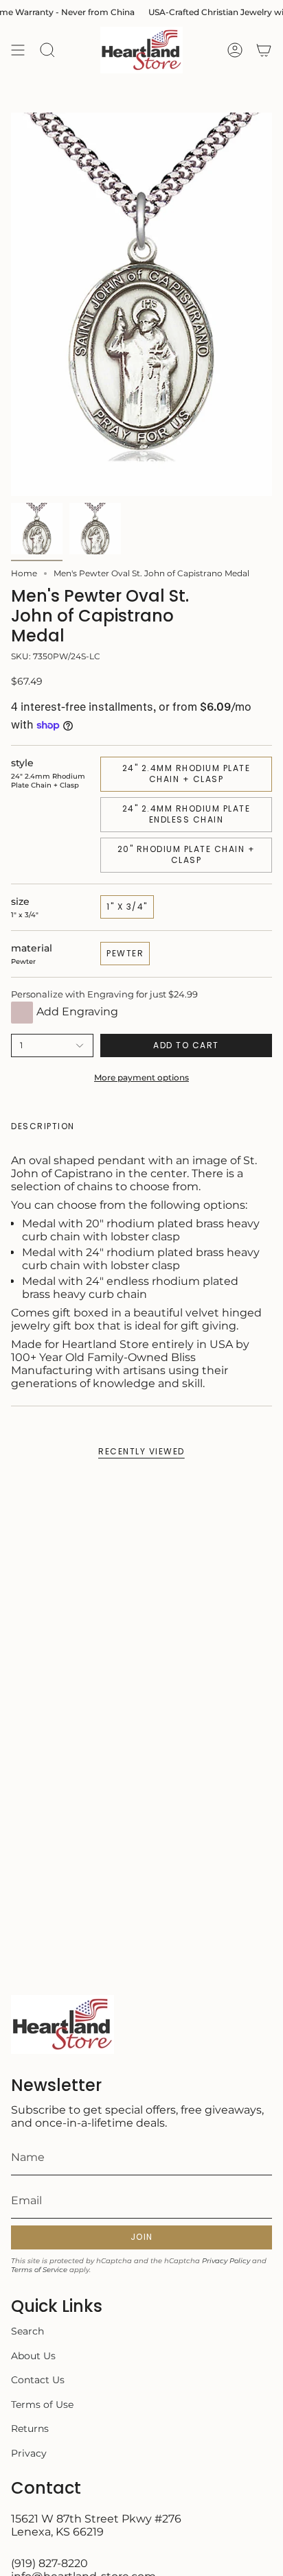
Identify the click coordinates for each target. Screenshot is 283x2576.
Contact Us (38, 2380)
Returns (30, 2429)
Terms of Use (42, 2404)
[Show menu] (18, 50)
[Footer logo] (63, 2024)
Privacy (29, 2453)
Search (27, 2331)
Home (24, 573)
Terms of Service (39, 2270)
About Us (33, 2356)
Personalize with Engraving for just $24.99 (104, 994)
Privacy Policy (226, 2261)
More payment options (141, 1077)
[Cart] (264, 50)
